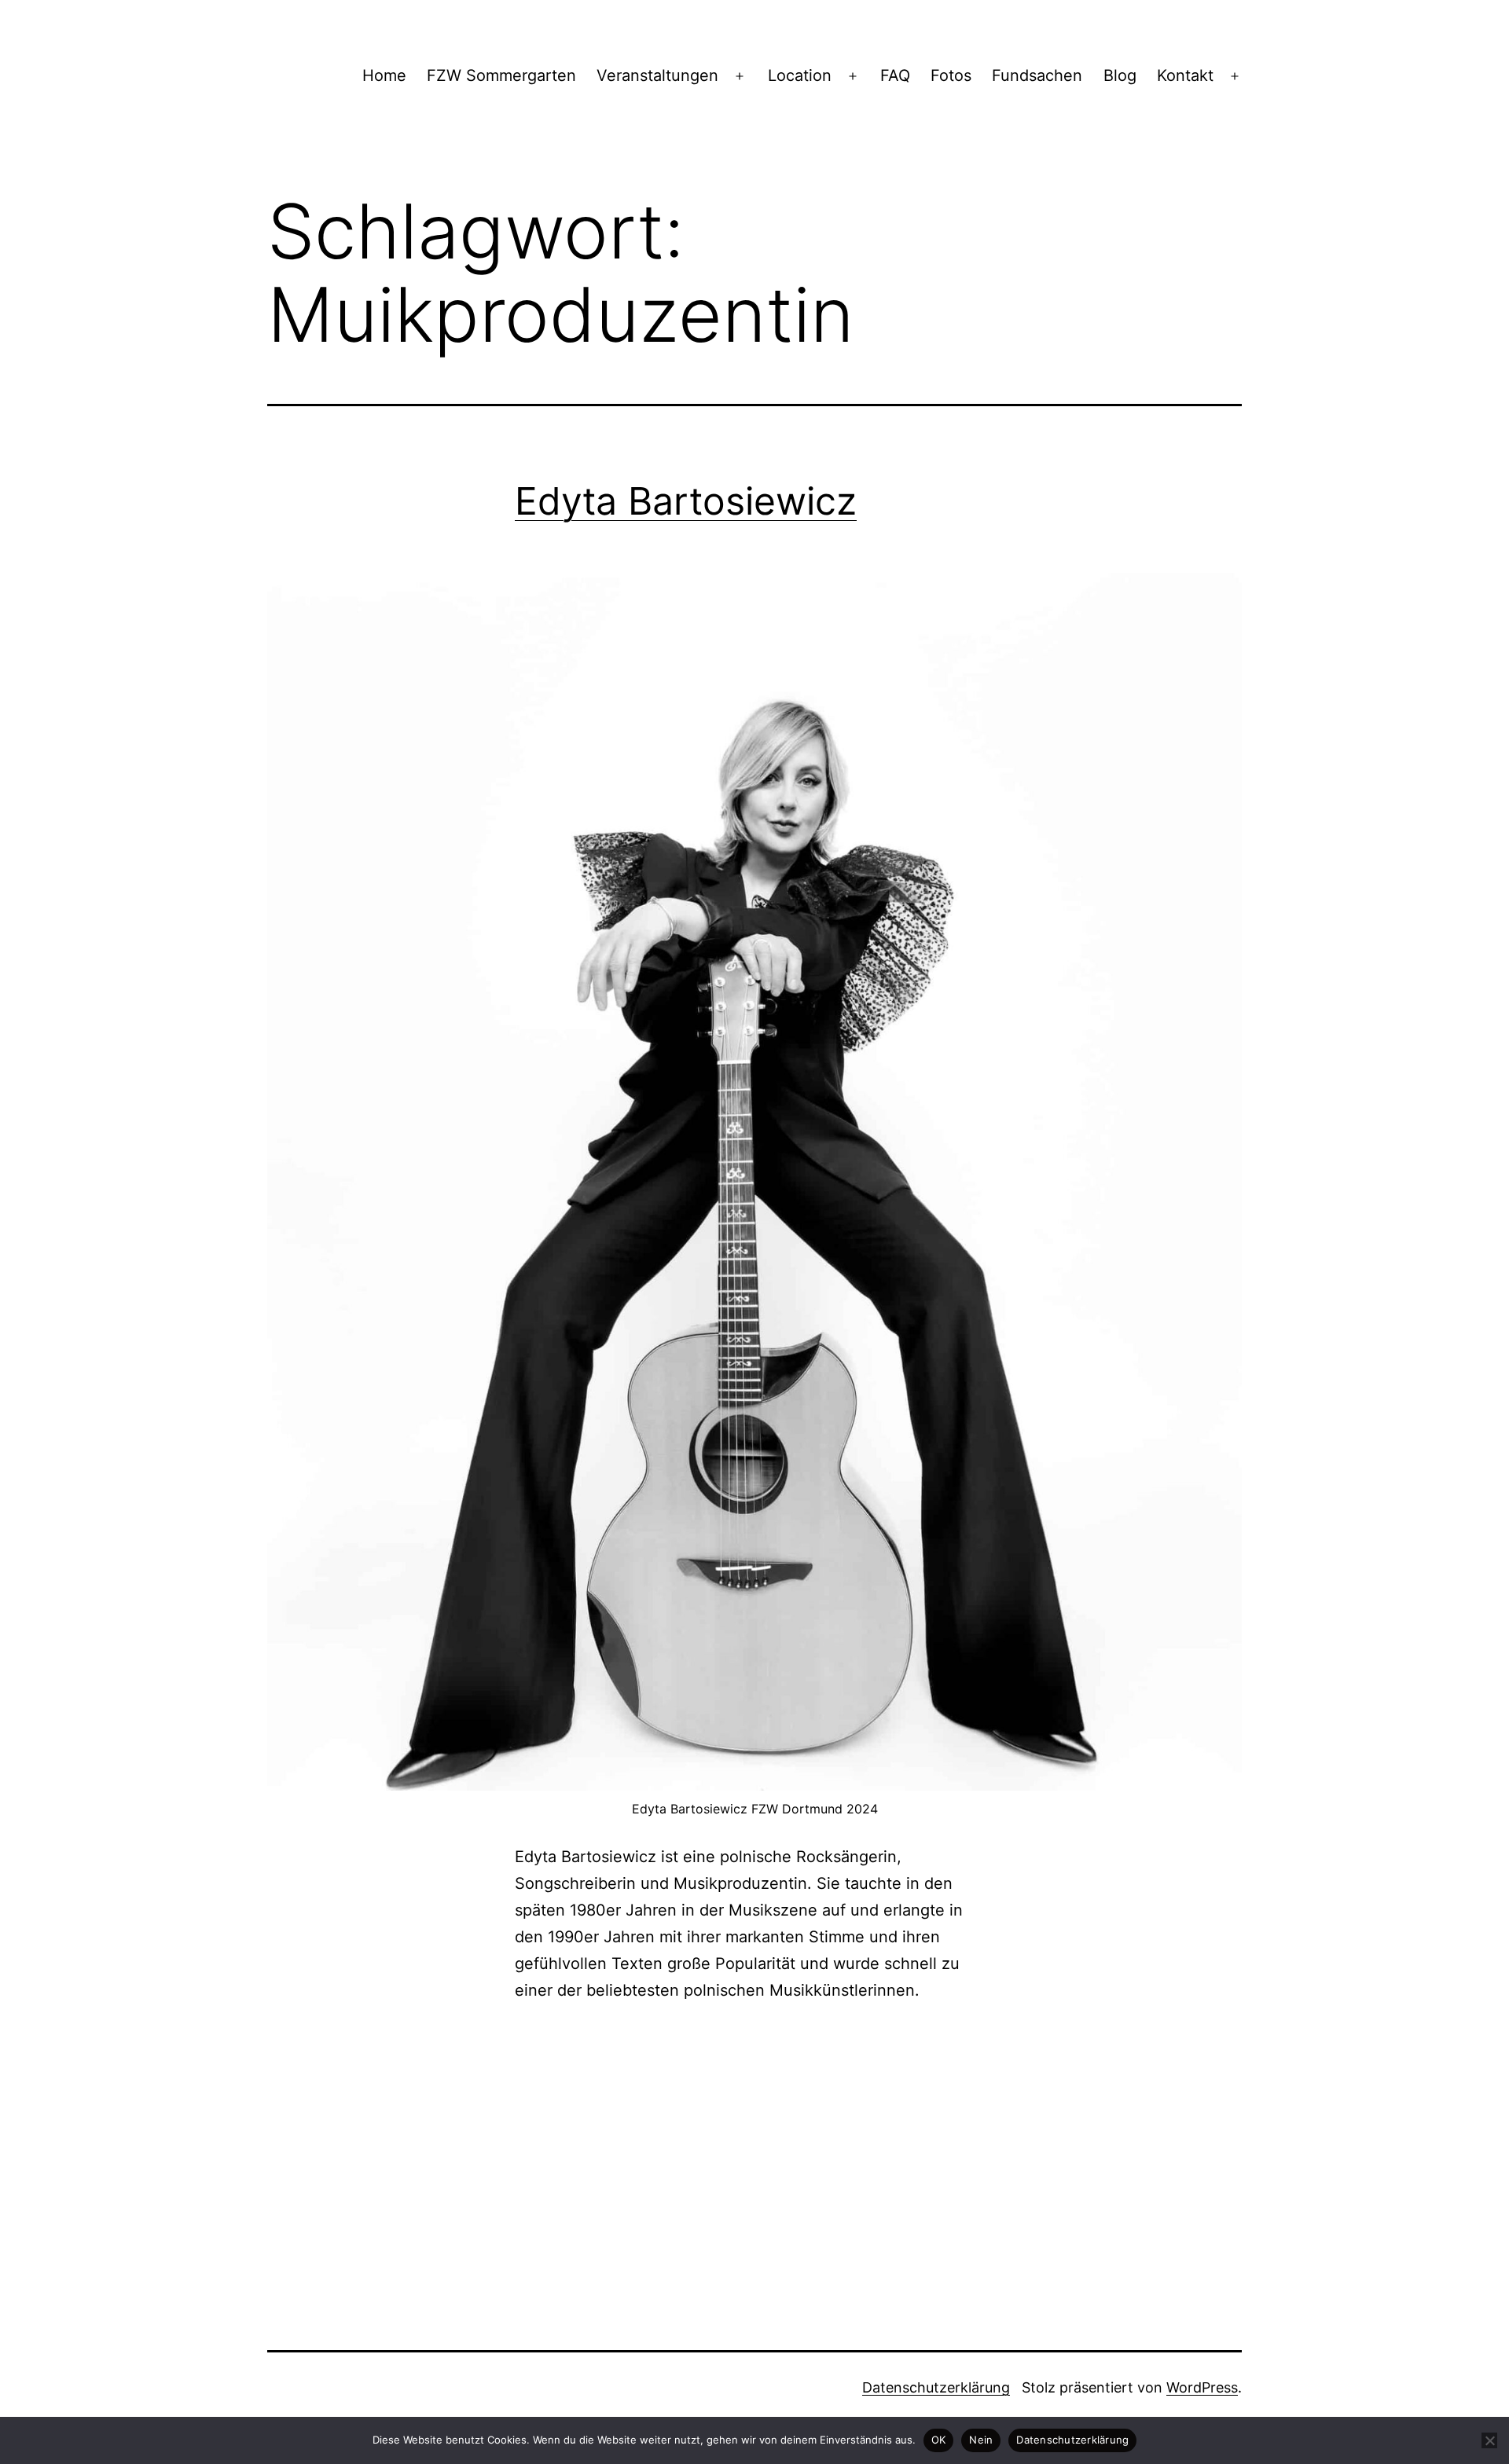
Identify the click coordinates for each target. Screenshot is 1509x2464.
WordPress (1202, 2387)
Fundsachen (1037, 75)
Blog (1120, 75)
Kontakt (1185, 75)
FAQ (895, 75)
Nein (981, 2440)
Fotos (951, 75)
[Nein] (1489, 2440)
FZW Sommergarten (501, 75)
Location (800, 75)
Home (384, 75)
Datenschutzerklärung (936, 2387)
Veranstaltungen (657, 75)
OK (939, 2440)
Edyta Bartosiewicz (686, 501)
